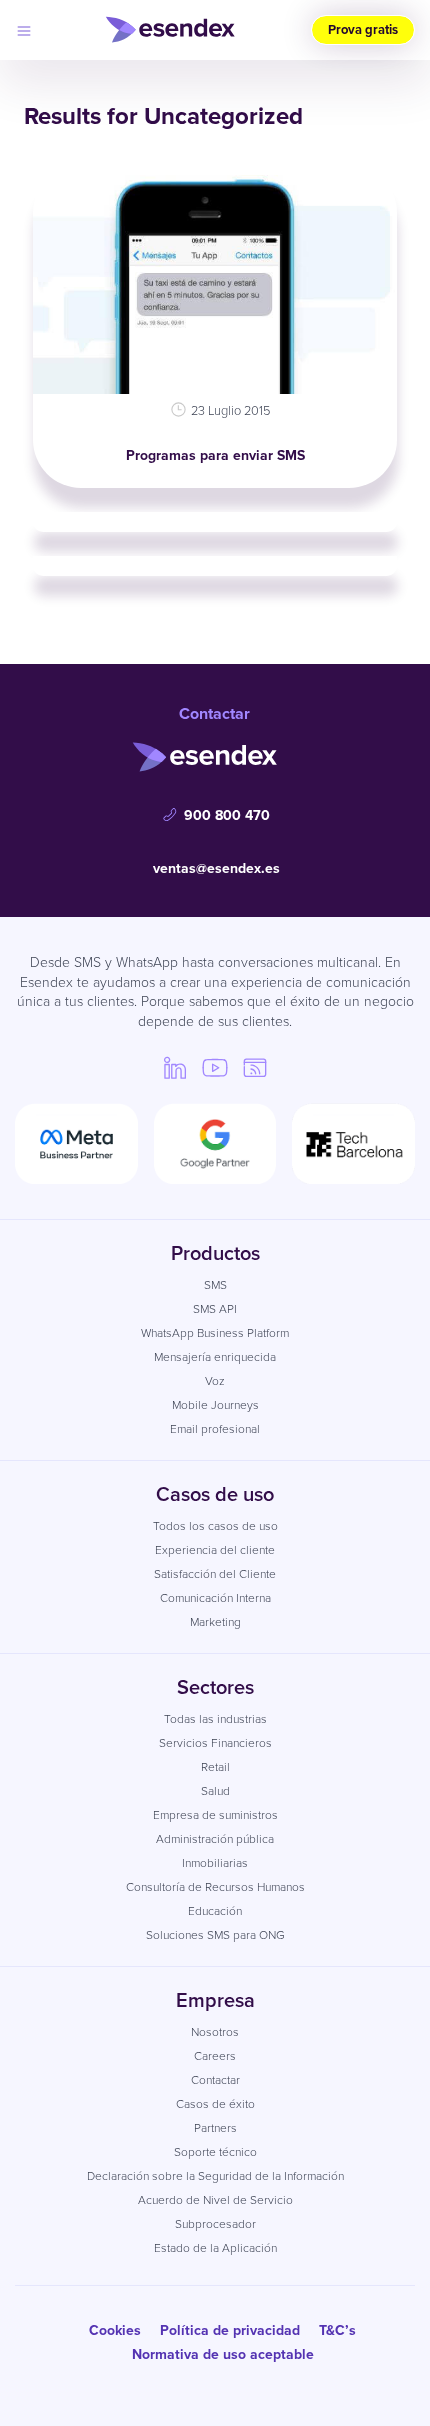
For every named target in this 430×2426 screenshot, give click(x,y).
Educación (215, 1911)
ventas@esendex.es (216, 868)
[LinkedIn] (175, 1067)
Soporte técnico (215, 2152)
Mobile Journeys (215, 1405)
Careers (215, 2056)
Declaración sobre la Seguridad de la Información (215, 2176)
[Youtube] (215, 1067)
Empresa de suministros (215, 1815)
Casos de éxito (215, 2104)
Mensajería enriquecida (215, 1357)
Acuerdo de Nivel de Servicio (215, 2200)
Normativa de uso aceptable (223, 2354)
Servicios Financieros (215, 1743)
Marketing (215, 1622)
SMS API (215, 1309)
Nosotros (215, 2032)
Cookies (115, 2330)
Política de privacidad (230, 2330)
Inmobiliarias (215, 1863)
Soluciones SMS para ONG (215, 1935)
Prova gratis (363, 29)
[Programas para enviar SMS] (215, 280)
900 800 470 (227, 815)
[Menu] (24, 30)
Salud (215, 1791)
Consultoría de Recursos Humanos (215, 1887)
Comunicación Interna (215, 1598)
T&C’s (337, 2330)
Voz (215, 1381)
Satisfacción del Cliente (215, 1574)
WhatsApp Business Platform (215, 1333)
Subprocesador (215, 2224)
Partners (215, 2128)
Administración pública (215, 1839)
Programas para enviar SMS (215, 455)
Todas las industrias (215, 1719)
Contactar (215, 2080)
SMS (215, 1285)
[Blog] (255, 1067)
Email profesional (215, 1429)
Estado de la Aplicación (215, 2248)
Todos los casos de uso (215, 1526)
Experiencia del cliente (215, 1550)
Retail (215, 1767)
